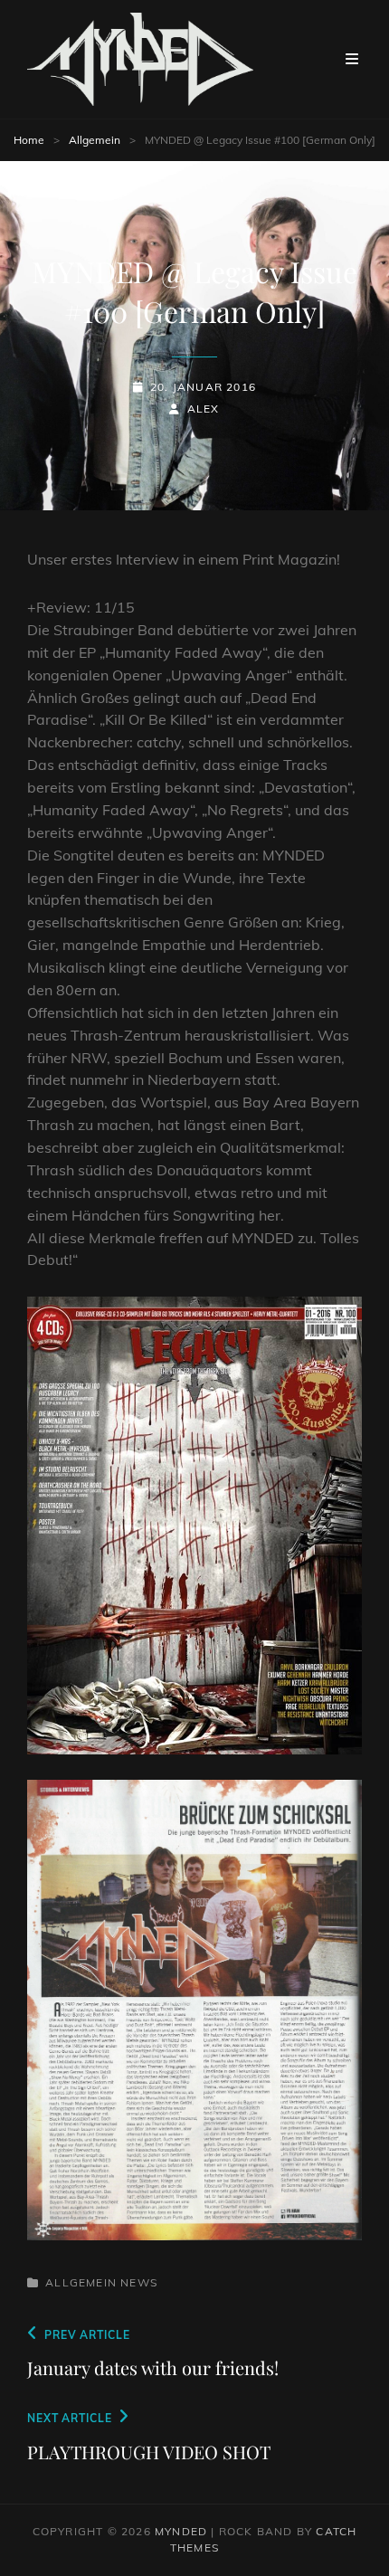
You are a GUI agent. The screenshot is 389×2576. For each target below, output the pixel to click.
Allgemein (95, 140)
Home (29, 140)
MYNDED (181, 2531)
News (139, 2282)
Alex (203, 409)
